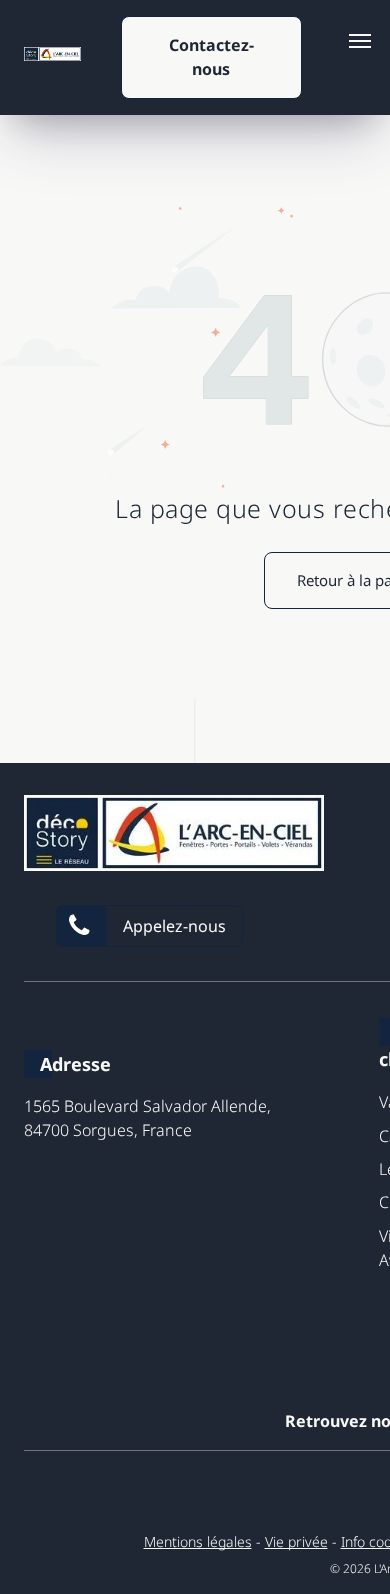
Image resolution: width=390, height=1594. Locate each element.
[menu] (360, 41)
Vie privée (296, 1541)
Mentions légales (198, 1541)
